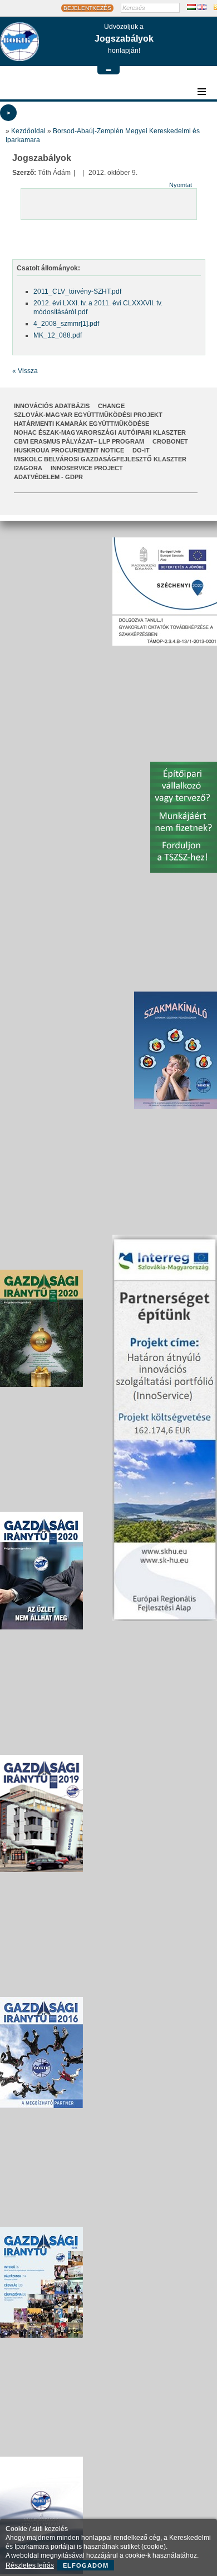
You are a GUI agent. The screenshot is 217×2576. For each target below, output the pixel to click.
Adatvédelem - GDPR (48, 477)
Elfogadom (86, 2565)
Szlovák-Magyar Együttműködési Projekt (88, 415)
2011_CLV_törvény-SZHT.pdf (77, 291)
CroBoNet (170, 441)
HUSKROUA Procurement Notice (69, 450)
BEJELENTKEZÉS (87, 8)
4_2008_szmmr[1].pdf (66, 324)
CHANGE (111, 406)
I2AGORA (28, 468)
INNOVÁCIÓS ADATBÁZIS (52, 406)
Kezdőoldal (28, 131)
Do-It (141, 450)
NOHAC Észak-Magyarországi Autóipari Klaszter (100, 432)
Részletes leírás (30, 2565)
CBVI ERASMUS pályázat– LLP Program (79, 441)
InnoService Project (87, 468)
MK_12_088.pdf (58, 335)
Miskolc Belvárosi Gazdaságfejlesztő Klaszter (100, 459)
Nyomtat (181, 185)
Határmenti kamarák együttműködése (82, 424)
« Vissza (25, 371)
